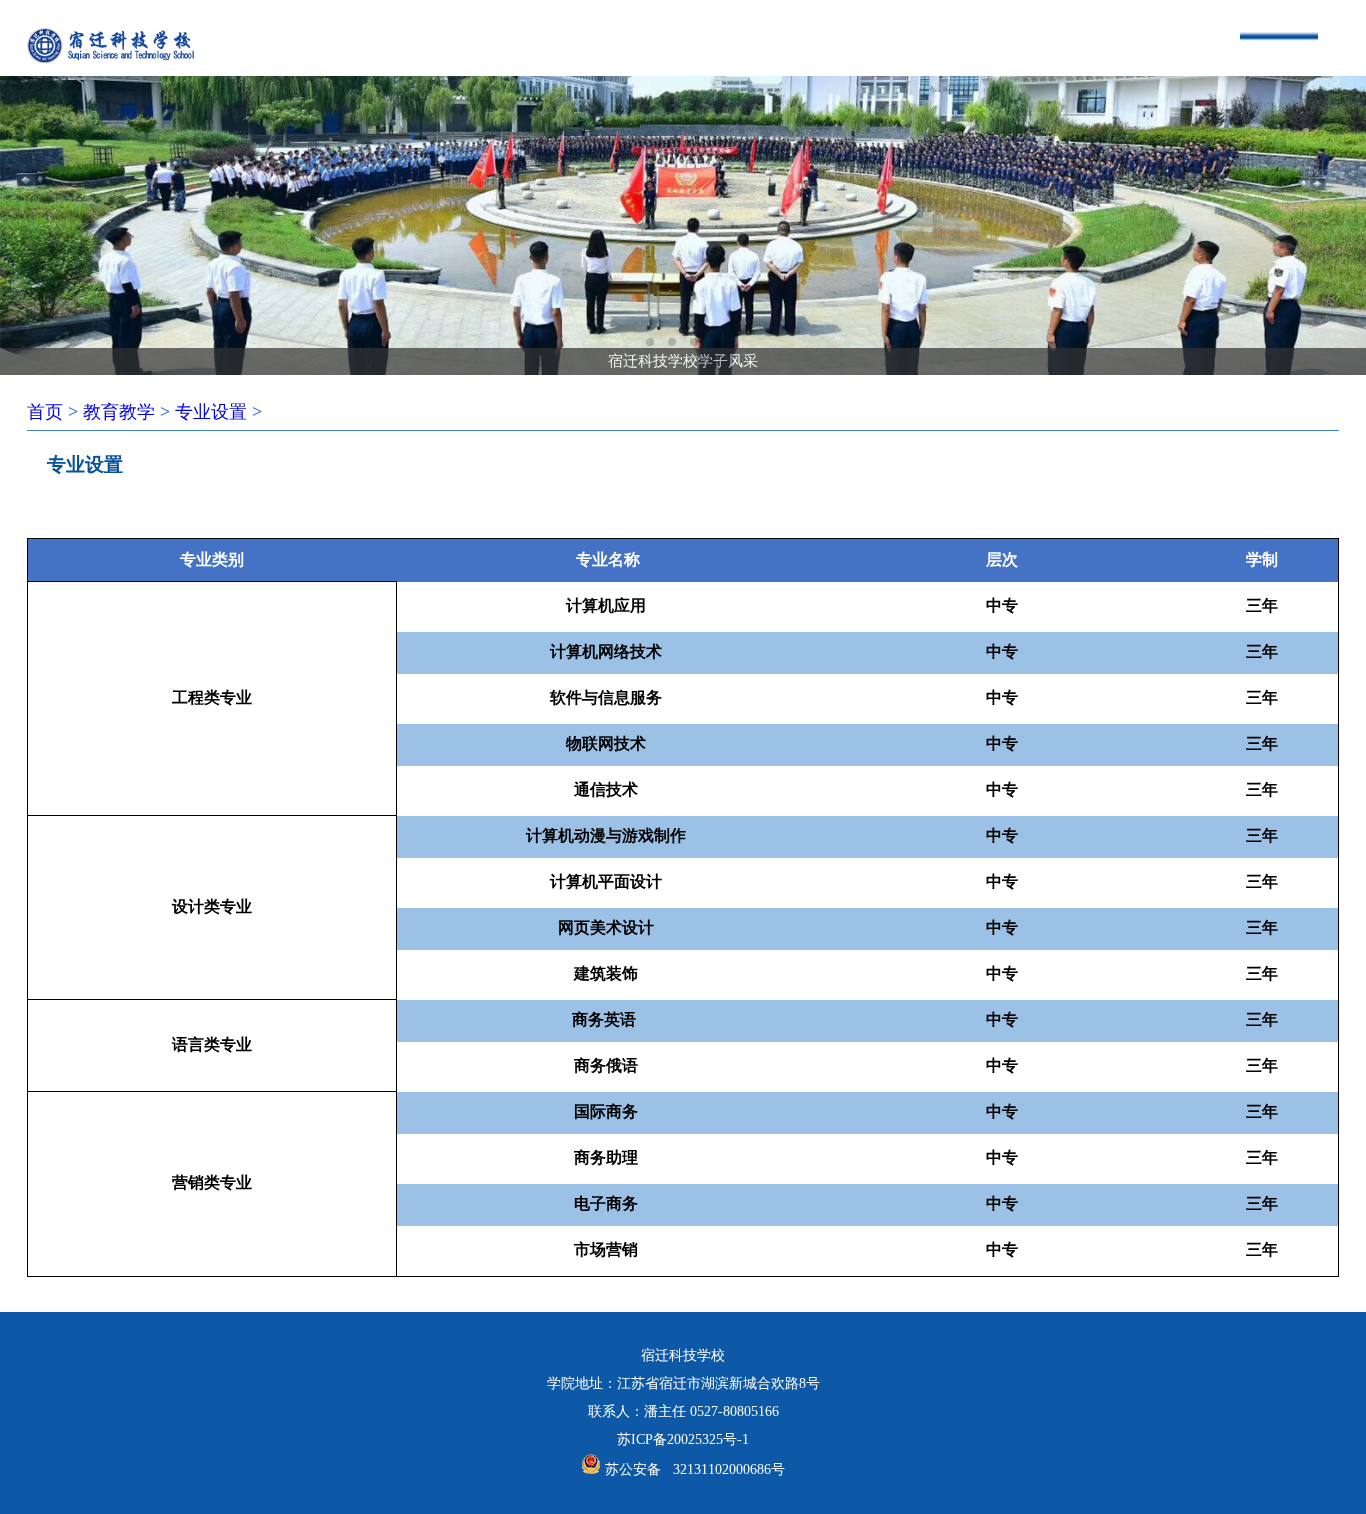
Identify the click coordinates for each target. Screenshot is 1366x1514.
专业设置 (211, 412)
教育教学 (119, 412)
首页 (45, 412)
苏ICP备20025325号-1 (683, 1439)
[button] (650, 342)
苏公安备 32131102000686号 (695, 1469)
